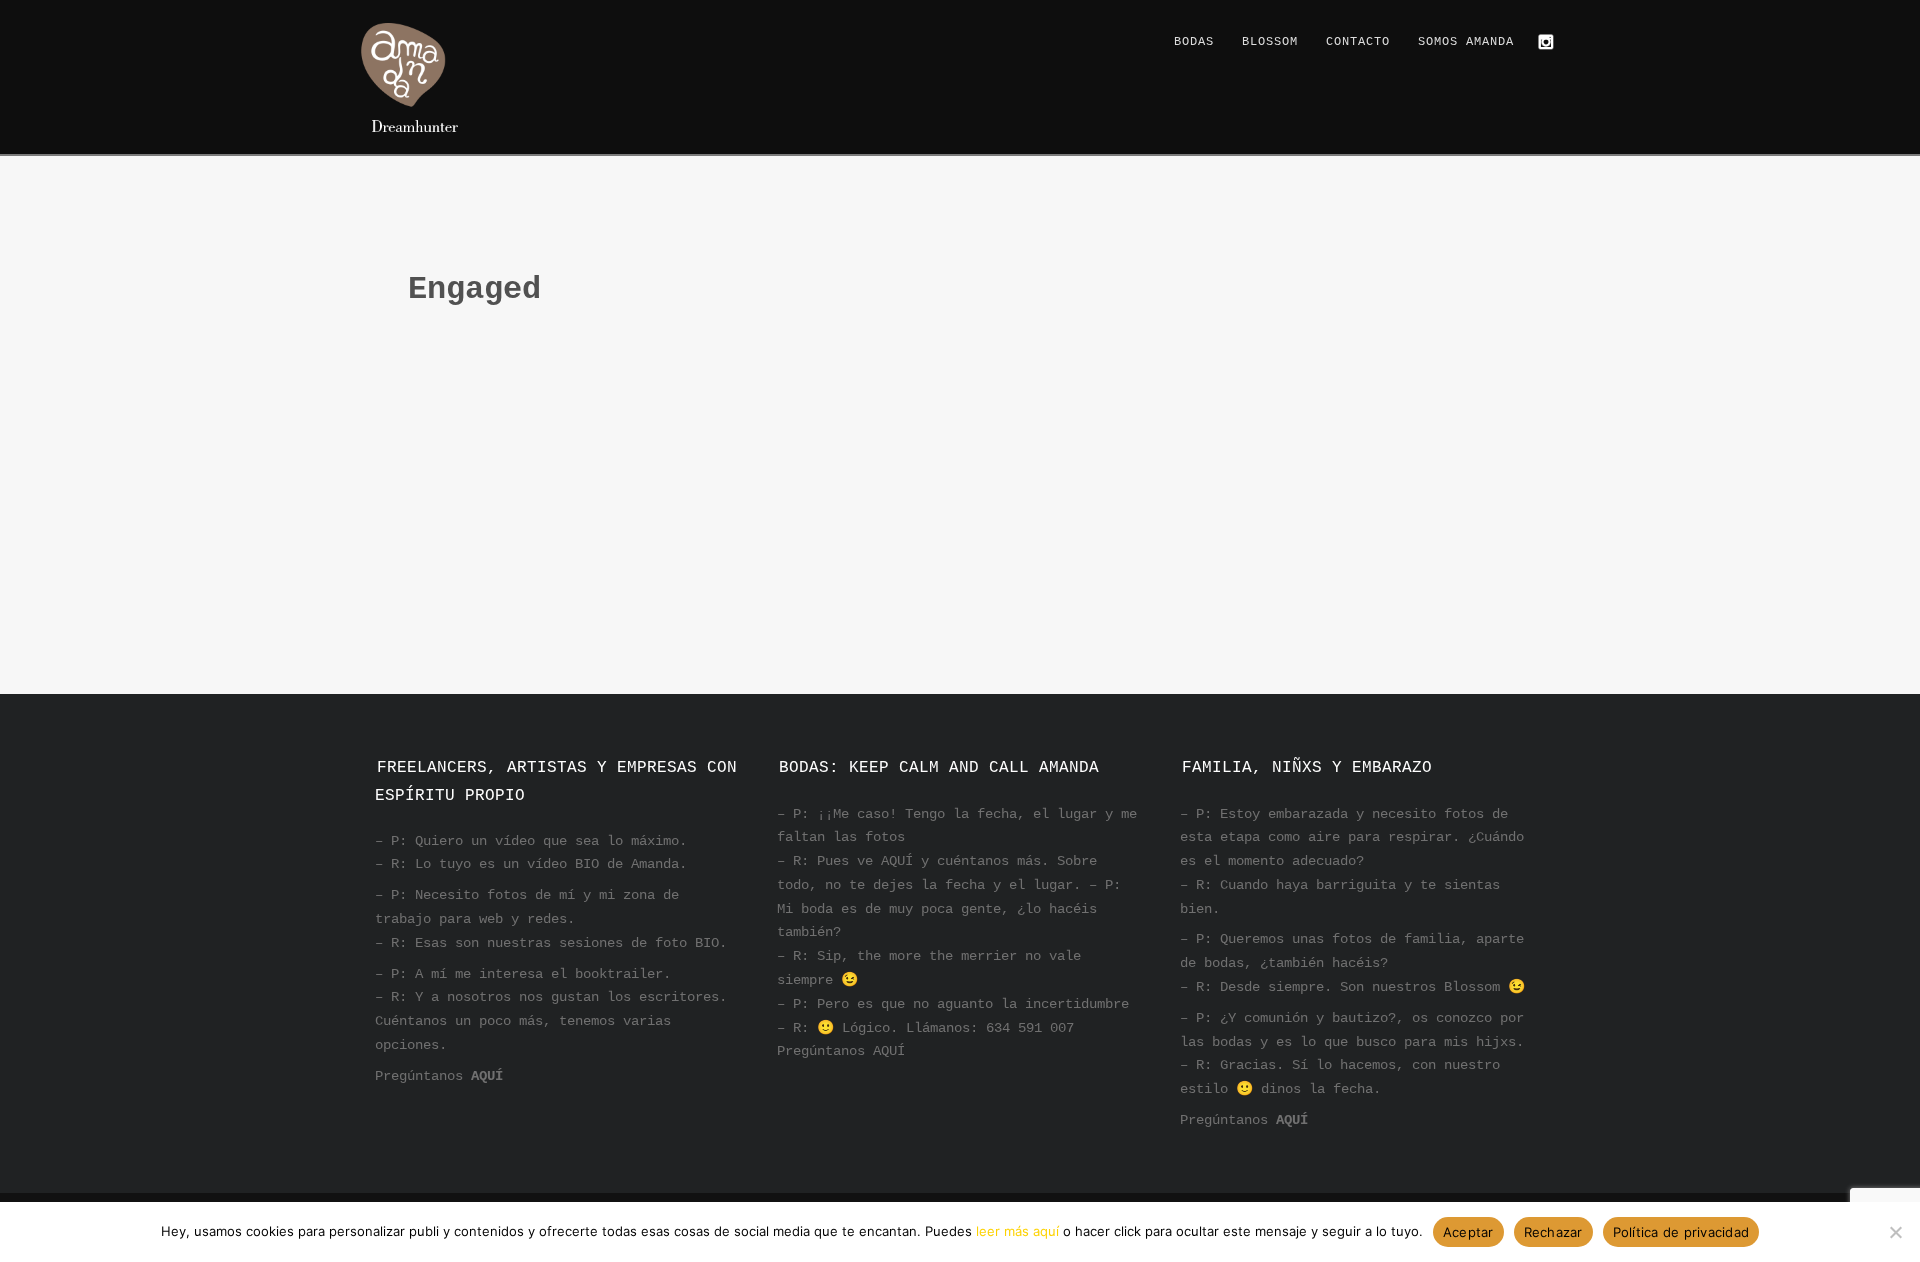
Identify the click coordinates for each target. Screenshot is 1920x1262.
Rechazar (1553, 1232)
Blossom (1270, 42)
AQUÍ (487, 1076)
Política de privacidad (1681, 1232)
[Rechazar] (1895, 1232)
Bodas (1194, 42)
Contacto (1358, 42)
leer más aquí (1017, 1231)
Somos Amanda (1466, 42)
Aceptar (1468, 1232)
